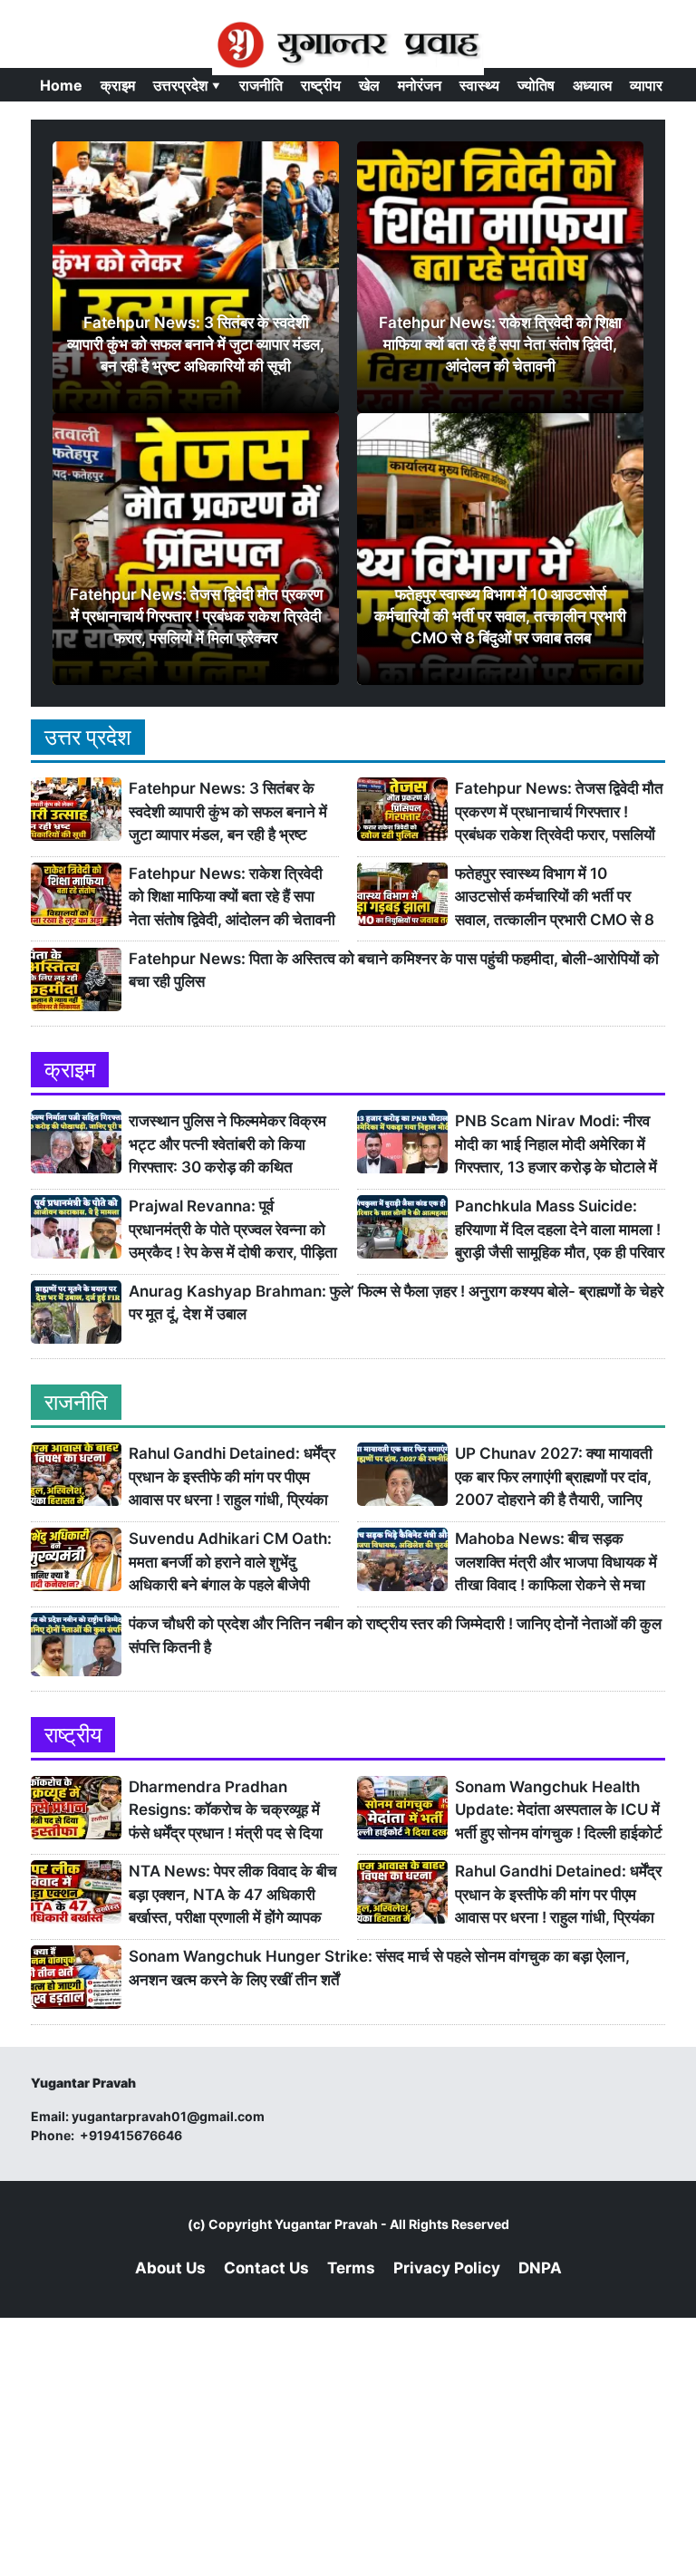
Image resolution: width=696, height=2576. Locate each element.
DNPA (540, 2268)
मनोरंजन (420, 85)
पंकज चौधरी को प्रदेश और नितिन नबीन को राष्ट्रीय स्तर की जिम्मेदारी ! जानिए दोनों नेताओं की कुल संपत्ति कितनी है (395, 1635)
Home (61, 85)
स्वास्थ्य (479, 85)
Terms (351, 2268)
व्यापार (646, 85)
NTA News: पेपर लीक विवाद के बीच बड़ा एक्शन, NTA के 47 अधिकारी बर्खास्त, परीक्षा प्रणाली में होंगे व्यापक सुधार (233, 1895)
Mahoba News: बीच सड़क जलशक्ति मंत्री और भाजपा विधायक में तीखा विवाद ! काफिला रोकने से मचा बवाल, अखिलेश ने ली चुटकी (556, 1563)
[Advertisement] (348, 2445)
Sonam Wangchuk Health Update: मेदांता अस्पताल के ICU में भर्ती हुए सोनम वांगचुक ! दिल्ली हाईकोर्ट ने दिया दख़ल (559, 1811)
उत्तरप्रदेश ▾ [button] (187, 85)
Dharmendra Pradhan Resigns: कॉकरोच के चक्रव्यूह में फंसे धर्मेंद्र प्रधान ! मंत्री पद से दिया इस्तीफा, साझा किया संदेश (226, 1811)
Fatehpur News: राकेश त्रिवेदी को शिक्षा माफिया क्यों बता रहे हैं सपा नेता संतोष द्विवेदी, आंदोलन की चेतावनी (232, 897)
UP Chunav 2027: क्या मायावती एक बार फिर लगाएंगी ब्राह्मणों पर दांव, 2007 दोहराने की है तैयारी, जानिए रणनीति (554, 1477)
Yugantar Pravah (326, 2224)
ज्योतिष (536, 85)
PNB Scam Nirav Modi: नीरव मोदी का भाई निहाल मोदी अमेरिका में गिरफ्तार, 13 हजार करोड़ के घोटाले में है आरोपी (556, 1145)
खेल (369, 85)
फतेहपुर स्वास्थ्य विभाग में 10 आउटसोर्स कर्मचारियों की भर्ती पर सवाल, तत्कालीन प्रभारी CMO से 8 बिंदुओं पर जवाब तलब (555, 897)
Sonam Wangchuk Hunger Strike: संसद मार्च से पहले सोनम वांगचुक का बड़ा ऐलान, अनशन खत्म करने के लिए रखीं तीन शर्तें (379, 1968)
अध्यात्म (592, 85)
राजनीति (261, 85)
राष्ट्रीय (321, 85)
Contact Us (266, 2268)
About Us (170, 2268)
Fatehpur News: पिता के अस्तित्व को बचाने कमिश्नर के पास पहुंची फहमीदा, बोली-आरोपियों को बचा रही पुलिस (394, 970)
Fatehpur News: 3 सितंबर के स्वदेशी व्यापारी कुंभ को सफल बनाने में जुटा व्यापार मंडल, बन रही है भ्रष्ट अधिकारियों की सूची (228, 812)
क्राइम (118, 85)
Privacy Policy (447, 2268)
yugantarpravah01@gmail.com (168, 2116)
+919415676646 (132, 2135)
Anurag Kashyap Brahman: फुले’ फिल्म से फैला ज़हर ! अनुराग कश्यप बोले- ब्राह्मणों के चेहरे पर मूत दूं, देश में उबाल (396, 1303)
